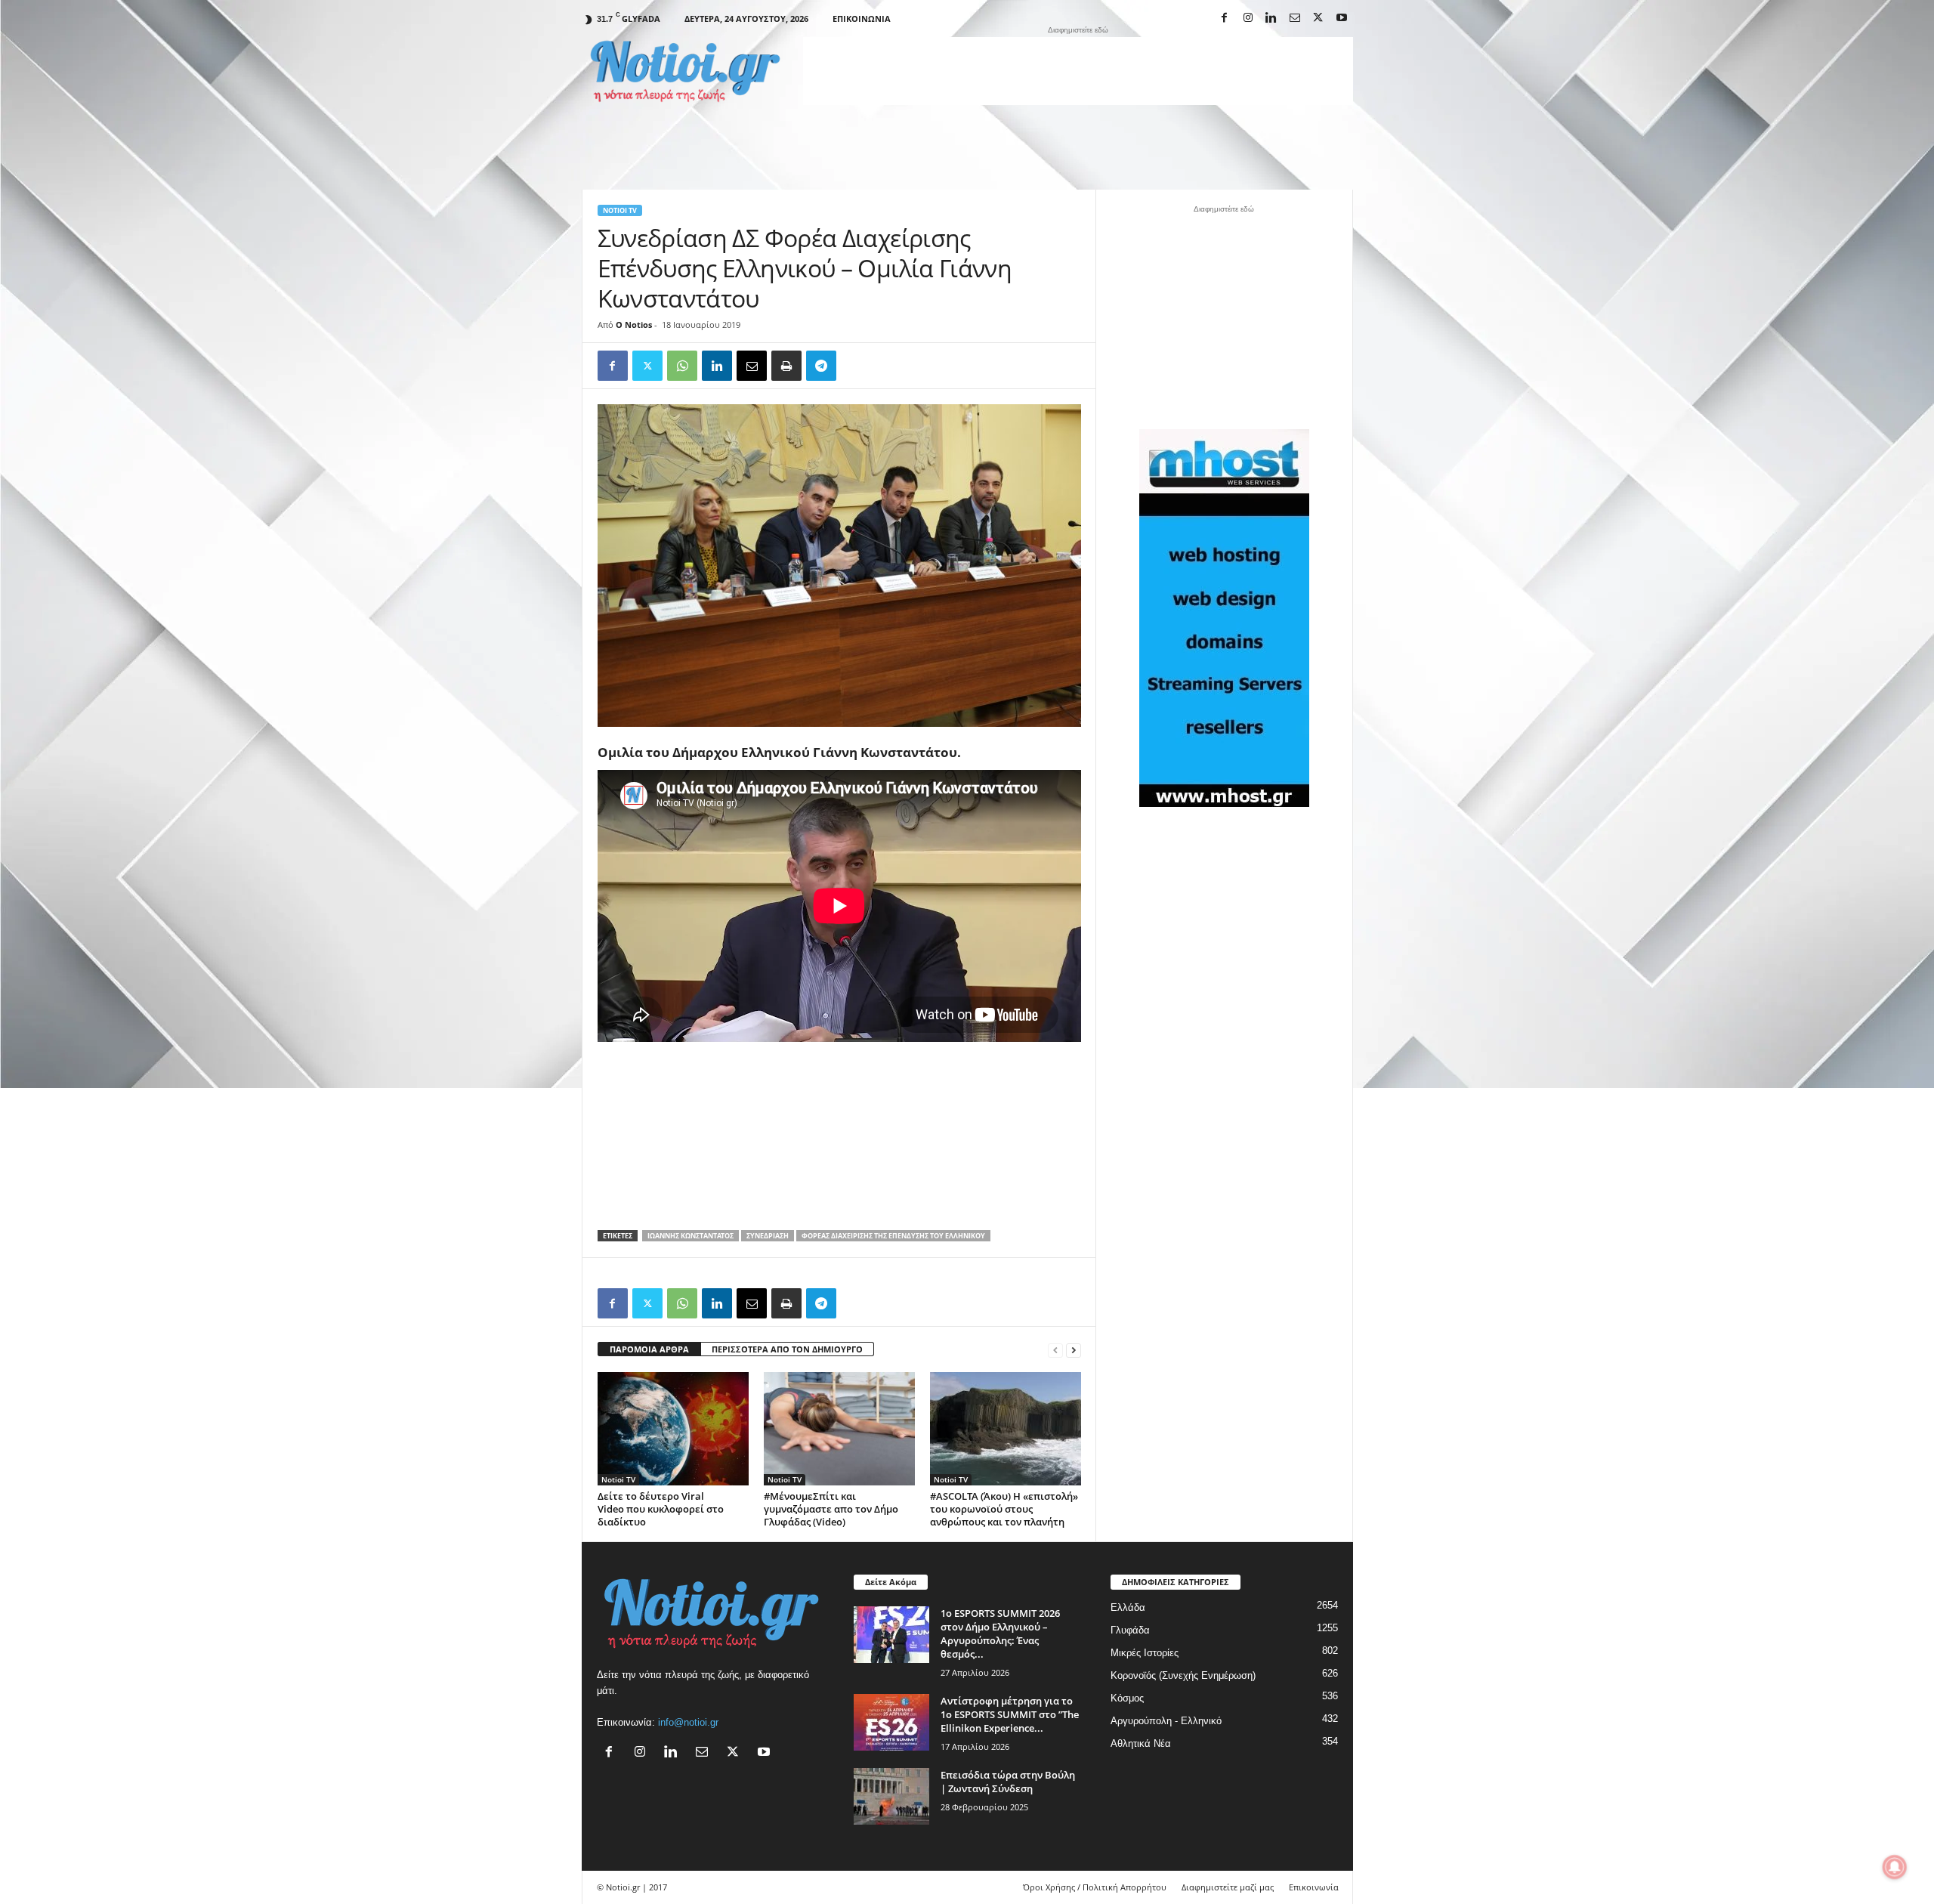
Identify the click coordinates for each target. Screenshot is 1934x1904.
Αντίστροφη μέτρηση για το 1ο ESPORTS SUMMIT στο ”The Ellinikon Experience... (1010, 1714)
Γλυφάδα (1130, 1630)
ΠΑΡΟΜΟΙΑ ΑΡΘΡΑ (649, 1349)
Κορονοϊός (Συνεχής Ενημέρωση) (1183, 1675)
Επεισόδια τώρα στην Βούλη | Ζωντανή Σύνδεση (1008, 1782)
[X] (1318, 19)
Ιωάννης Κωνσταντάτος (690, 1236)
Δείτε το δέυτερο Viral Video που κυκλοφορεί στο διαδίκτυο (661, 1509)
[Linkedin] (1271, 19)
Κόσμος (1127, 1698)
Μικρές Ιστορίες (1145, 1653)
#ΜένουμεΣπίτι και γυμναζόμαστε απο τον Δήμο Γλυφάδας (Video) (831, 1509)
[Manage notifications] (1895, 1867)
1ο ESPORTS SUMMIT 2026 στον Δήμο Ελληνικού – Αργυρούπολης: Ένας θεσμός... (1000, 1634)
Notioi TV (620, 210)
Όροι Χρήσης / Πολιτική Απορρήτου (1095, 1887)
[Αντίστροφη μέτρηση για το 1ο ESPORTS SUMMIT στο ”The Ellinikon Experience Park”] (891, 1722)
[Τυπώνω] (786, 366)
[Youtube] (1342, 19)
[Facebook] (1225, 19)
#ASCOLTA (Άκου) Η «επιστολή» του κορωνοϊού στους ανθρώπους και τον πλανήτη (1004, 1509)
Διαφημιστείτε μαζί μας (1228, 1887)
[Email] (752, 366)
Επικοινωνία (862, 19)
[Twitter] (647, 366)
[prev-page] (1055, 1350)
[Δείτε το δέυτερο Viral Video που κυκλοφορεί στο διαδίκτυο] (673, 1429)
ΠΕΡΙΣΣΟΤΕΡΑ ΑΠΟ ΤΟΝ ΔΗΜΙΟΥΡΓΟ (787, 1349)
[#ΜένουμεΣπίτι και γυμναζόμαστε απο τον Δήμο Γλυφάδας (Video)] (839, 1429)
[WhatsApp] (682, 366)
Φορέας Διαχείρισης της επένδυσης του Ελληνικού (893, 1236)
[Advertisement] (1078, 71)
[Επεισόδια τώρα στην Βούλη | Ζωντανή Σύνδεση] (891, 1796)
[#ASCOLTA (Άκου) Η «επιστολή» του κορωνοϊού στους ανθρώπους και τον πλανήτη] (1006, 1429)
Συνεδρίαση (768, 1236)
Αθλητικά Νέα (1141, 1743)
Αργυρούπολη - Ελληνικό (1166, 1721)
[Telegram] (821, 366)
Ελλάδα (1128, 1607)
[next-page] (1074, 1350)
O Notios (634, 325)
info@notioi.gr (688, 1722)
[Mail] (1295, 19)
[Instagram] (1248, 19)
